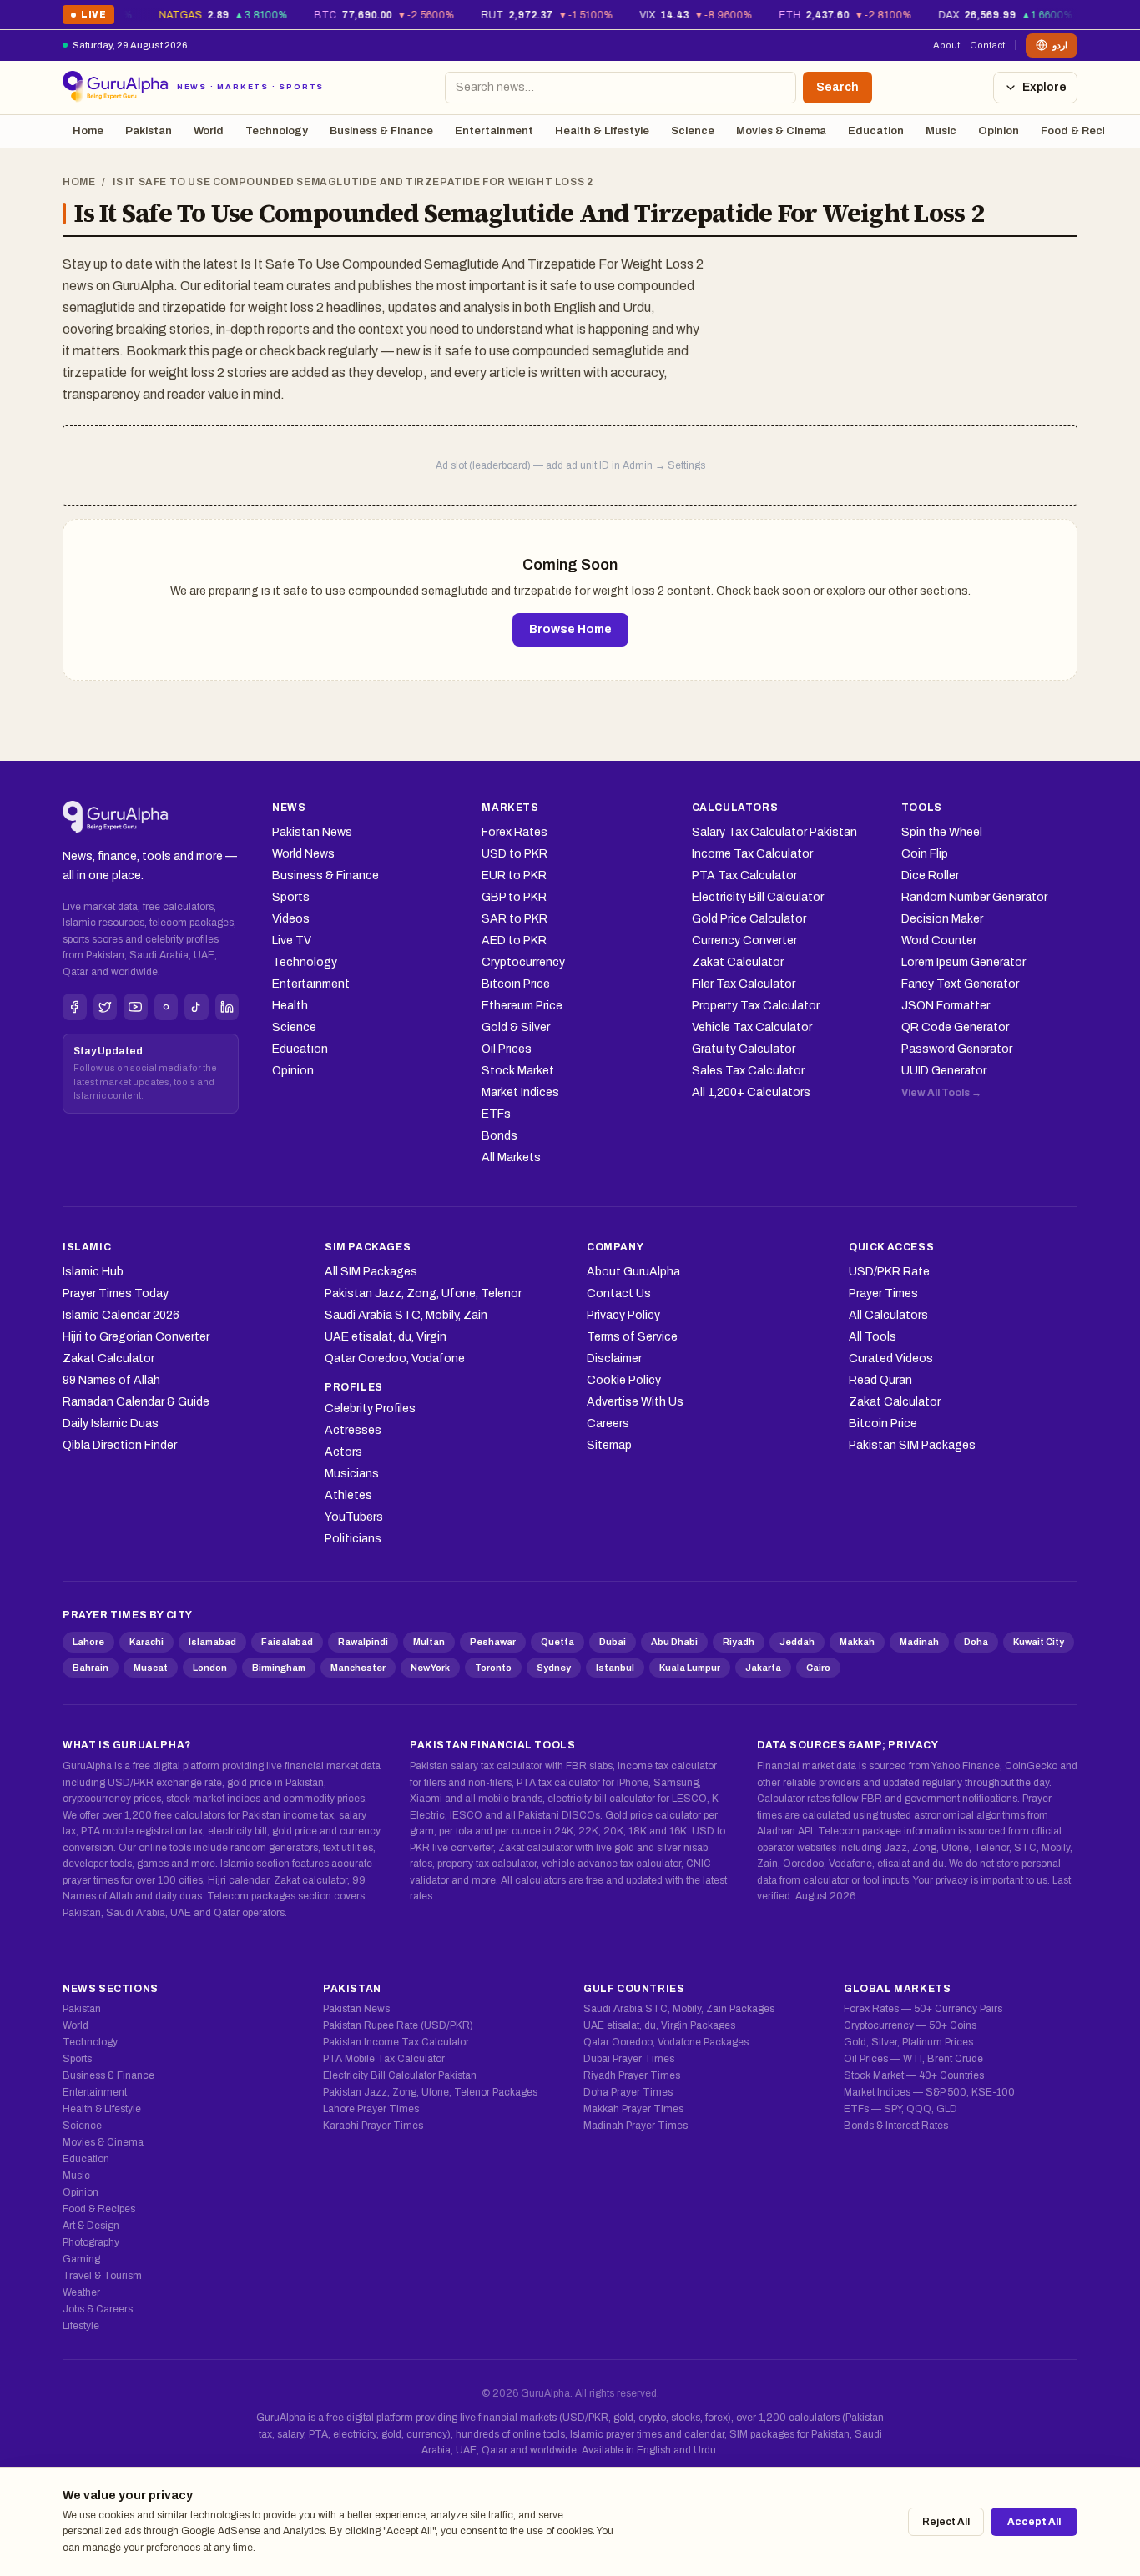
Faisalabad (287, 1642)
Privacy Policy (623, 1315)
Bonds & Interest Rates (896, 2126)
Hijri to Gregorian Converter (136, 1337)
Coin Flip (925, 854)
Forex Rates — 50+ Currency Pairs (923, 2009)
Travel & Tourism (102, 2276)
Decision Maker (942, 919)
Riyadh (739, 1642)
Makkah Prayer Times (633, 2109)
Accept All (1034, 2522)
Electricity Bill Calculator (758, 897)
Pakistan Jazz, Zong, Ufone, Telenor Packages (430, 2092)
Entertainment (494, 131)
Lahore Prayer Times (371, 2109)
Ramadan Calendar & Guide (136, 1402)
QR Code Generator (955, 1027)
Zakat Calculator (738, 962)
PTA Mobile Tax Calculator (384, 2059)
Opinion (999, 131)
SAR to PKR (515, 919)
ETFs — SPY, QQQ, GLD (900, 2109)
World (209, 131)
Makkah (857, 1642)
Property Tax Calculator (756, 1006)
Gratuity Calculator (744, 1049)
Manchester (358, 1668)
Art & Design (91, 2226)
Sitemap (609, 1445)
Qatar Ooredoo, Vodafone (395, 1358)
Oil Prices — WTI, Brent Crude (913, 2059)
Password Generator (957, 1049)
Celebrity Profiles (370, 1409)
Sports (291, 897)
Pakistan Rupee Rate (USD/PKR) (398, 2025)
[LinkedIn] (227, 1007)
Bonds (499, 1136)
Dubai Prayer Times (629, 2059)
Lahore (88, 1642)
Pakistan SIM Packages (912, 1445)
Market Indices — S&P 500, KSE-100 (929, 2092)
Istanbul (615, 1668)
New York (430, 1668)
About (946, 45)
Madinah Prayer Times (636, 2126)
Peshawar (493, 1642)
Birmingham (279, 1668)
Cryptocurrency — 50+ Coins (910, 2025)
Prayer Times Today (116, 1293)
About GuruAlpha (633, 1272)
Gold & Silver (516, 1027)
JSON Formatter (946, 1006)
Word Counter (939, 941)
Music (941, 131)
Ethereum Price (522, 1006)
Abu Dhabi (674, 1642)
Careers (608, 1424)
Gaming (81, 2259)
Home (88, 131)
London (210, 1668)
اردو (1060, 45)
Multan (429, 1642)
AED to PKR (514, 941)
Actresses (353, 1430)
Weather (81, 2292)
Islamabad (212, 1642)
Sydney (554, 1668)
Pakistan (149, 131)
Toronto (493, 1668)
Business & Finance (381, 131)
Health (290, 1006)
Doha (976, 1642)
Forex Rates (515, 832)
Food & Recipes (1082, 131)
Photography (91, 2242)
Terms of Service (632, 1337)
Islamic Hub (93, 1272)
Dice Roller (930, 875)
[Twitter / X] (106, 1007)
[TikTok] (197, 1007)
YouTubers (354, 1517)
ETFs (496, 1114)
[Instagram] (166, 1007)
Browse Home (570, 629)
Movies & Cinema (781, 131)
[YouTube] (136, 1007)
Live (88, 17)
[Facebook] (75, 1007)
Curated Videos (891, 1358)
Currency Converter (744, 941)
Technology (277, 131)
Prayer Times (883, 1293)
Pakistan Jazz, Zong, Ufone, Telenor (423, 1293)
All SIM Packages (371, 1272)
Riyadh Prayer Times (632, 2075)
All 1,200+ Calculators (751, 1092)
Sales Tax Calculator (748, 1071)
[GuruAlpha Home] (116, 818)
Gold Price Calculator (749, 919)
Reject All (946, 2522)
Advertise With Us (635, 1402)
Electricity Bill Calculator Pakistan (400, 2075)
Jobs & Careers (98, 2309)
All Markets (511, 1157)
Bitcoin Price (516, 984)
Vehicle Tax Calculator (752, 1027)
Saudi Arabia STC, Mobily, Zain (406, 1315)
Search (837, 87)
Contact (987, 45)
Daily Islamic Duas (111, 1424)
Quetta (557, 1642)
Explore (1044, 87)
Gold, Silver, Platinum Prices (908, 2042)
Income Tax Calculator (752, 854)
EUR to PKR (514, 875)
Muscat (151, 1668)
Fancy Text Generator (960, 984)
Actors (343, 1452)
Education (876, 131)
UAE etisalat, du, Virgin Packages (659, 2025)
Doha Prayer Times (628, 2092)
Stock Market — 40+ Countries (914, 2075)
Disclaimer (614, 1358)
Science (693, 131)
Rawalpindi (363, 1642)
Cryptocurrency (523, 962)
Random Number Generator (974, 897)
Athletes (348, 1495)
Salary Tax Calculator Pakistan (774, 832)
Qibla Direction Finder (120, 1445)
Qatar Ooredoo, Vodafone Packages (666, 2042)
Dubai (613, 1642)
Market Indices (520, 1092)
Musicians (352, 1474)
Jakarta (763, 1668)
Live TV (292, 941)
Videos (291, 919)
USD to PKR (515, 854)
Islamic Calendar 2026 (121, 1315)
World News (303, 854)
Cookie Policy (624, 1380)
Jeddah (797, 1642)
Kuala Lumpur (690, 1668)
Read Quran (880, 1380)
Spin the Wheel (942, 832)
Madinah (919, 1642)
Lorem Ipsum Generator (963, 962)
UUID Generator (944, 1071)
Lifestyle (81, 2326)
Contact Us (619, 1293)
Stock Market (518, 1071)
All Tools (873, 1337)
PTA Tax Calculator (744, 875)
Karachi (146, 1642)
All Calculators (888, 1315)
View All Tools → (941, 1093)
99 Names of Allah (111, 1380)
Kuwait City (1039, 1642)
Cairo (818, 1668)
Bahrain (91, 1668)
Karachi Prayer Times (373, 2126)
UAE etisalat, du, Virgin (386, 1337)
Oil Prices (507, 1049)
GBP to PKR (514, 897)
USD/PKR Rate (889, 1272)
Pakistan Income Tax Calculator (396, 2042)
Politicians (353, 1539)
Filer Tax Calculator (744, 984)
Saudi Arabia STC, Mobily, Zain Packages (679, 2009)
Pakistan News (312, 832)
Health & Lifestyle (602, 131)
